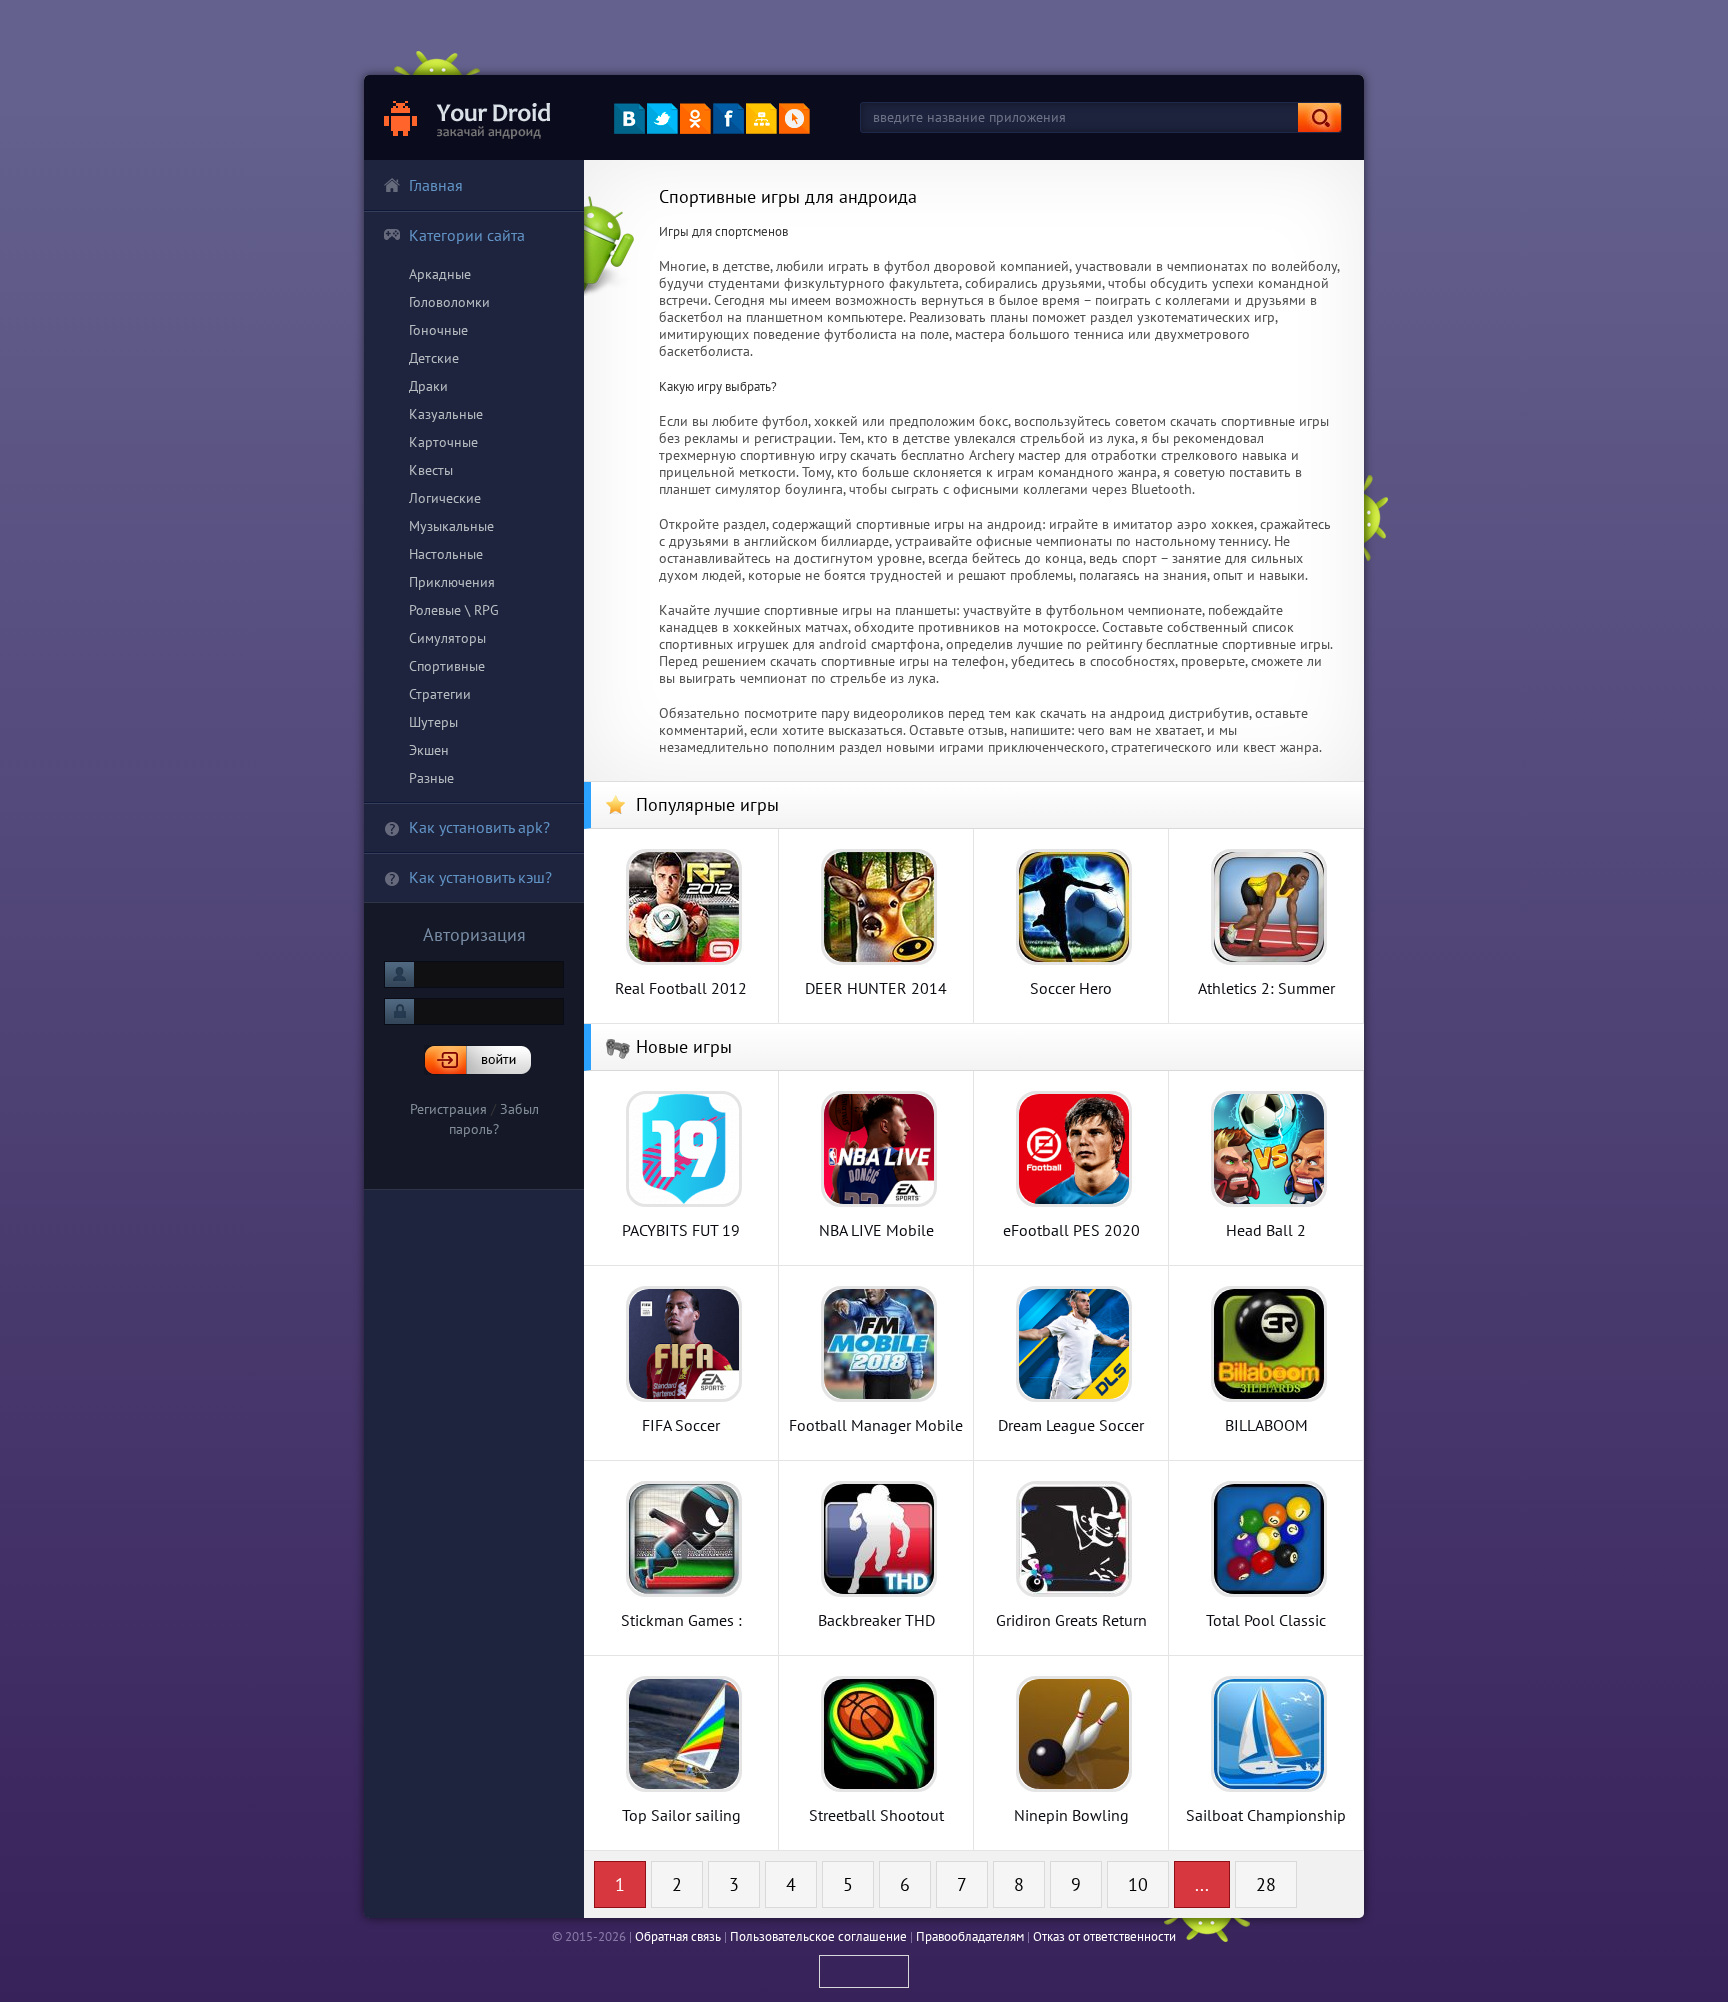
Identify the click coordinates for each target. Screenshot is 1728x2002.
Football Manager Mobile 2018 (876, 1424)
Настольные (446, 554)
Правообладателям (970, 1936)
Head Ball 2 (1266, 1229)
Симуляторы (447, 638)
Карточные (443, 442)
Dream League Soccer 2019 (1071, 1424)
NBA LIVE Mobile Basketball (876, 1229)
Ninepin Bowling (1071, 1814)
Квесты (431, 470)
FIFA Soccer (681, 1424)
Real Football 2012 (681, 987)
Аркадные (440, 274)
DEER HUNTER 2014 (876, 987)
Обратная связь (678, 1936)
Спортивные (447, 666)
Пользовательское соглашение (818, 1936)
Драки (428, 386)
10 (1138, 1884)
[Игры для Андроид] (468, 117)
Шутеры (433, 722)
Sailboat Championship (1266, 1814)
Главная (436, 185)
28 (1266, 1884)
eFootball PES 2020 (1071, 1229)
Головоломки (449, 302)
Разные (431, 778)
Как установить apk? (479, 827)
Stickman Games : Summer (681, 1619)
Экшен (429, 750)
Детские (434, 358)
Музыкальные (451, 526)
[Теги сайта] (794, 118)
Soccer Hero (1071, 987)
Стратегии (440, 694)
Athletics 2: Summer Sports (1266, 987)
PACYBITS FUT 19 (681, 1229)
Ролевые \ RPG (454, 610)
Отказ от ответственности (1104, 1936)
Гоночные (438, 330)
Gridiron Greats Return (1071, 1619)
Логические (445, 498)
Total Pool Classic (1266, 1619)
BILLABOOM (1266, 1424)
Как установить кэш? (480, 877)
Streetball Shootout (876, 1814)
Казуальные (446, 414)
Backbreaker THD (876, 1619)
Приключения (452, 582)
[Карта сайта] (761, 118)
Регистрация (448, 1109)
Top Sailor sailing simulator (681, 1814)
